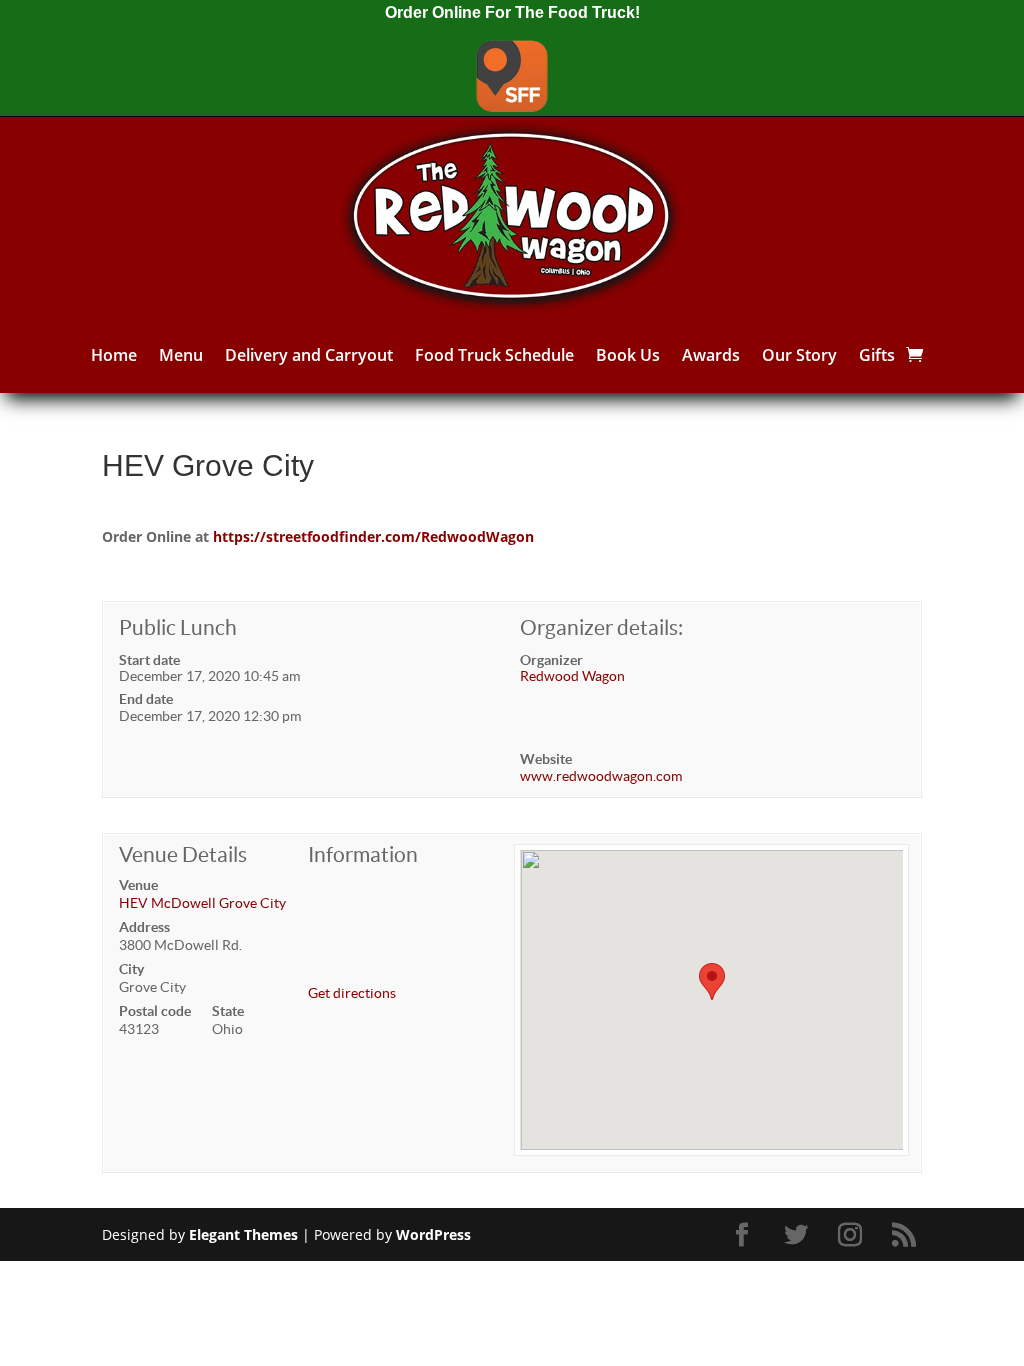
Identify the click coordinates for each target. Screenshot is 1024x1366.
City (131, 969)
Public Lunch (178, 627)
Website (546, 759)
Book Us (628, 355)
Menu (181, 355)
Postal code (155, 1011)
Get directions (352, 993)
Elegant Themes (243, 1234)
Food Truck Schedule (494, 355)
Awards (711, 355)
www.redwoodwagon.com (601, 776)
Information (363, 854)
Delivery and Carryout (309, 355)
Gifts (877, 355)
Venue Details (183, 854)
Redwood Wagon (572, 676)
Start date (149, 660)
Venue (138, 885)
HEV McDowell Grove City (202, 903)
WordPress (433, 1234)
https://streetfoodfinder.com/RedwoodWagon (373, 536)
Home (114, 355)
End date (146, 699)
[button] (712, 981)
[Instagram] (853, 1235)
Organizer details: (601, 627)
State (228, 1011)
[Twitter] (799, 1235)
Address (144, 927)
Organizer (551, 660)
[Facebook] (745, 1235)
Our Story (799, 355)
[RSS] (907, 1235)
